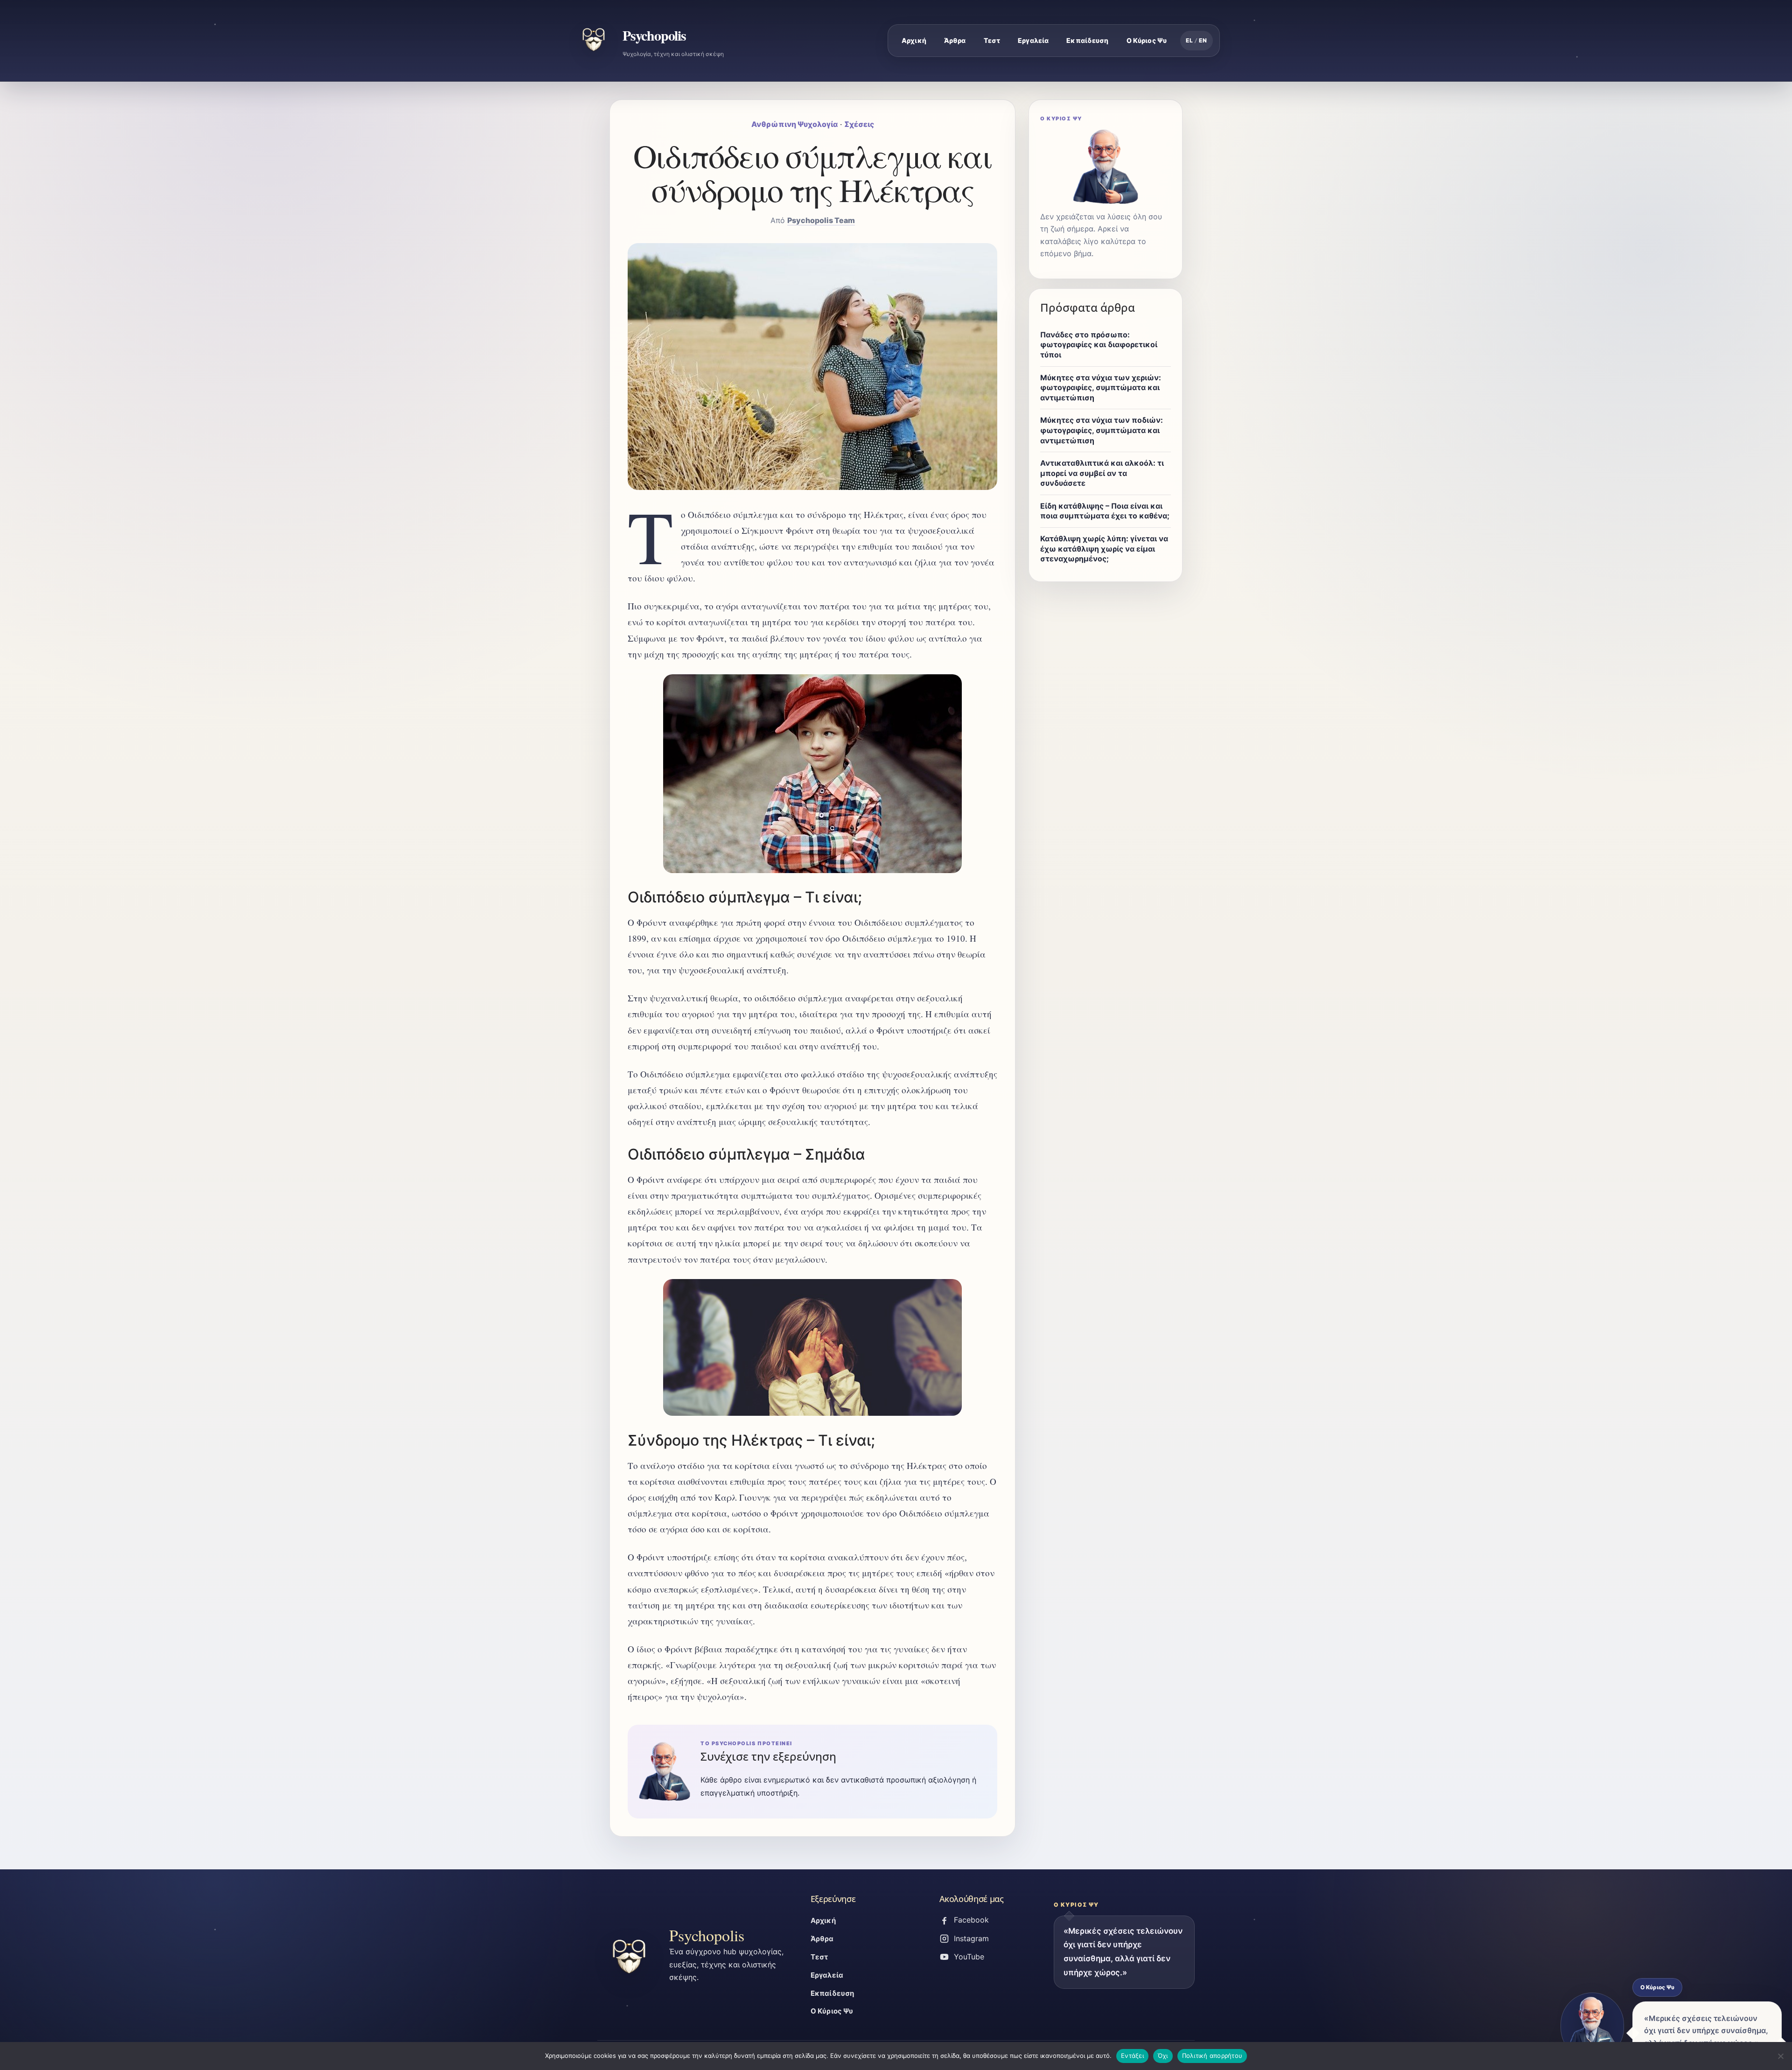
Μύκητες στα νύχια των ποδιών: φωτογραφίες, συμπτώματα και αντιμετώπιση (1102, 430)
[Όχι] (1780, 2056)
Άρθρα (955, 40)
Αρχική (914, 40)
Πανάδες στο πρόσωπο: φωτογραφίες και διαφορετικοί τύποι (1099, 345)
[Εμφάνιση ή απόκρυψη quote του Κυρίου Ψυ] (1592, 2026)
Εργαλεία (1033, 40)
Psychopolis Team (821, 220)
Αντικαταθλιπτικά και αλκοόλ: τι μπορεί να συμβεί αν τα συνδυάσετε (1102, 473)
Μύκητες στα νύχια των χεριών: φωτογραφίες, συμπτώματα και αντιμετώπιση (1101, 388)
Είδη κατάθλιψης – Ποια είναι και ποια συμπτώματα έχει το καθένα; (1105, 511)
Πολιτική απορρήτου (1212, 2056)
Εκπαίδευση (1087, 40)
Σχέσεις (859, 124)
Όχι (1163, 2056)
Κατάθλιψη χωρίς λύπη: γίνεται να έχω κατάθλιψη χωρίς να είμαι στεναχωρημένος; (1104, 549)
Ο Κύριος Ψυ (1147, 40)
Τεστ (992, 40)
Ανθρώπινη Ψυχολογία (794, 124)
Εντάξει (1132, 2056)
